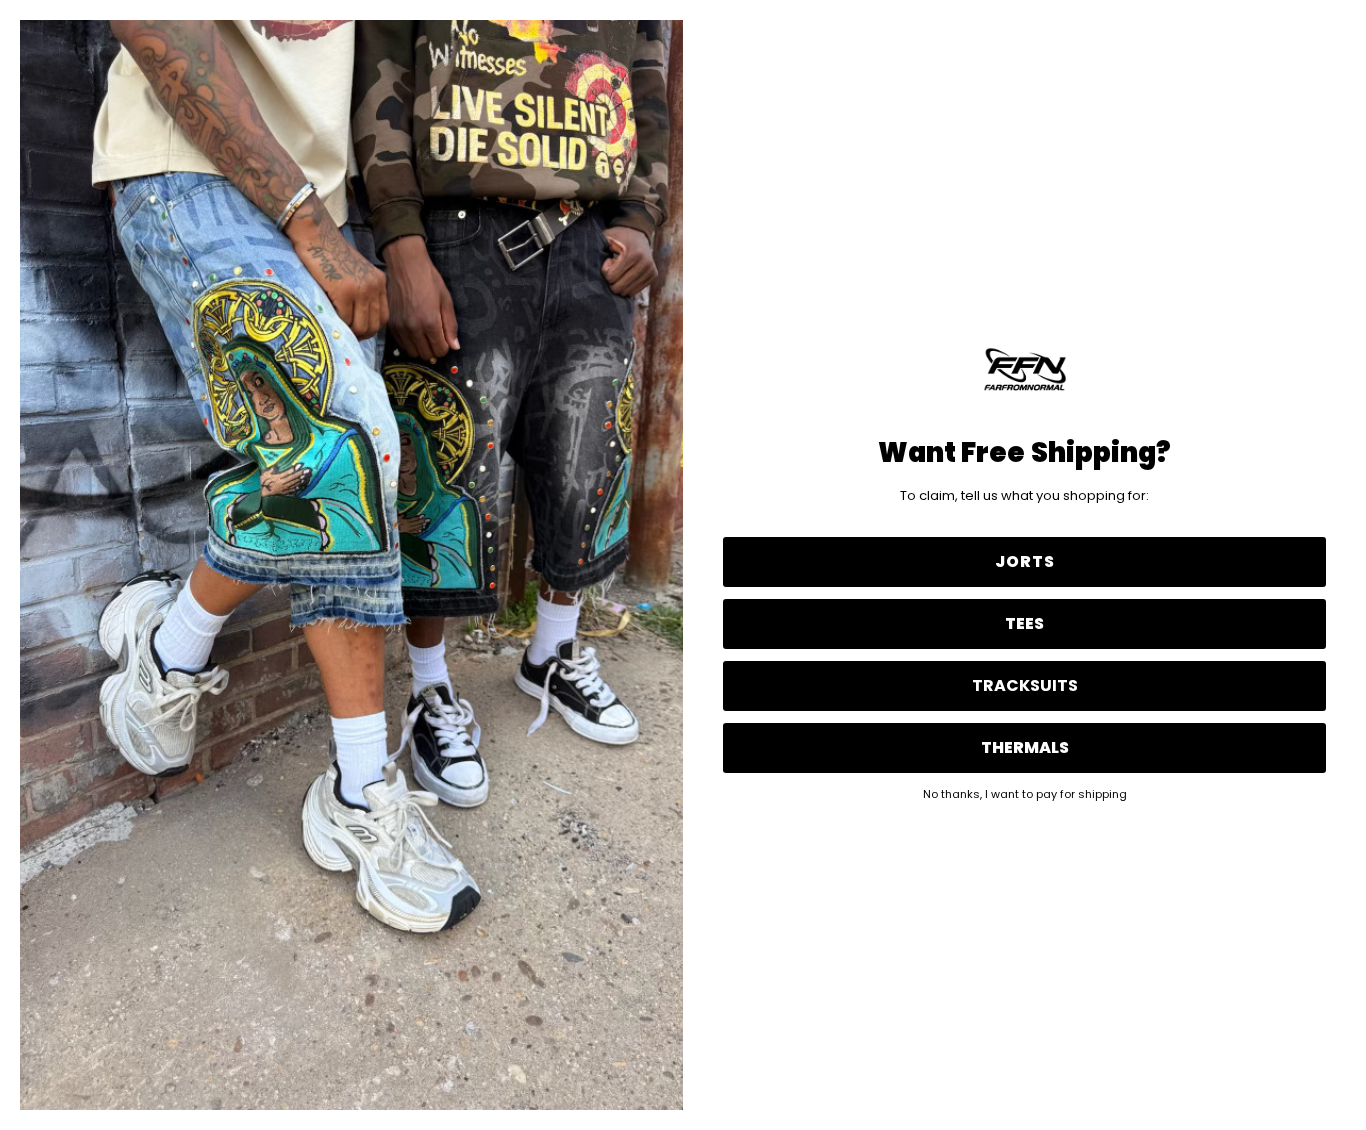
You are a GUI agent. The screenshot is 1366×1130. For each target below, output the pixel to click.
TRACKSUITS (1025, 685)
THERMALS (1025, 747)
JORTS (1025, 561)
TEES (1024, 623)
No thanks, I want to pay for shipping (1025, 793)
